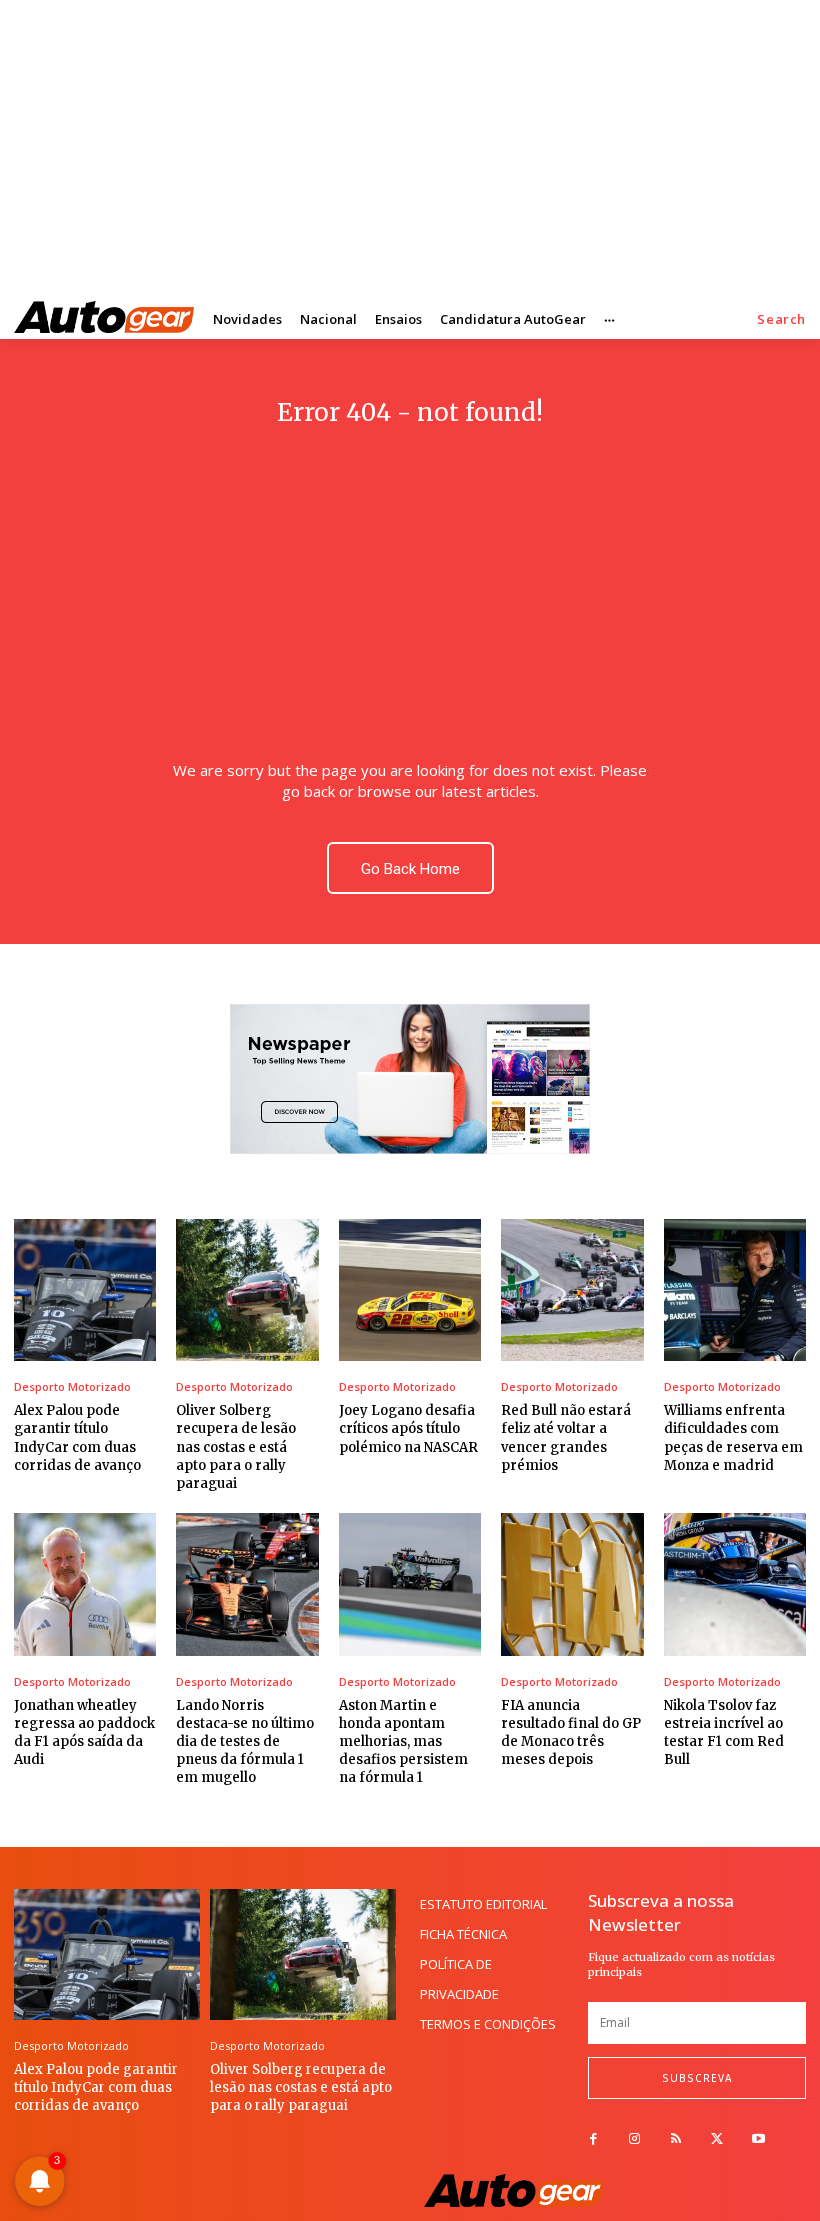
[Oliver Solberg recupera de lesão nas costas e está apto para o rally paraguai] (247, 1290)
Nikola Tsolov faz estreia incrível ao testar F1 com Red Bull (724, 1733)
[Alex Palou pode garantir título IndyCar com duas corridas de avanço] (85, 1290)
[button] (781, 319)
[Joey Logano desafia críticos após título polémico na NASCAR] (410, 1290)
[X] (717, 2139)
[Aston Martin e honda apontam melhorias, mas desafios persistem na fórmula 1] (410, 1584)
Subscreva (697, 2078)
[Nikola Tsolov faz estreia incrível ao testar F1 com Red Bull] (735, 1584)
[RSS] (675, 2139)
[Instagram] (634, 2139)
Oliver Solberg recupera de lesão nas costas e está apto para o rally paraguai (236, 1447)
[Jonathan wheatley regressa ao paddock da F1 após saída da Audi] (85, 1584)
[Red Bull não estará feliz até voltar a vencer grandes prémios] (572, 1290)
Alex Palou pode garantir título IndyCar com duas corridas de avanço (96, 2087)
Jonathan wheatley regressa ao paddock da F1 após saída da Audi (84, 1733)
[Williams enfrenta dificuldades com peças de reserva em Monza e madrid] (735, 1290)
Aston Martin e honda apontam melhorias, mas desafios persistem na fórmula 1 (403, 1742)
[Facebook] (593, 2139)
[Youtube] (758, 2139)
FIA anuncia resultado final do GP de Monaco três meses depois (571, 1733)
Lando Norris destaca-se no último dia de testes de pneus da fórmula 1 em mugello (245, 1742)
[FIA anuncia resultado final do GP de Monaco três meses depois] (572, 1584)
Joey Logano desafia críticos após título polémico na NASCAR (408, 1428)
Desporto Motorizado (72, 1386)
